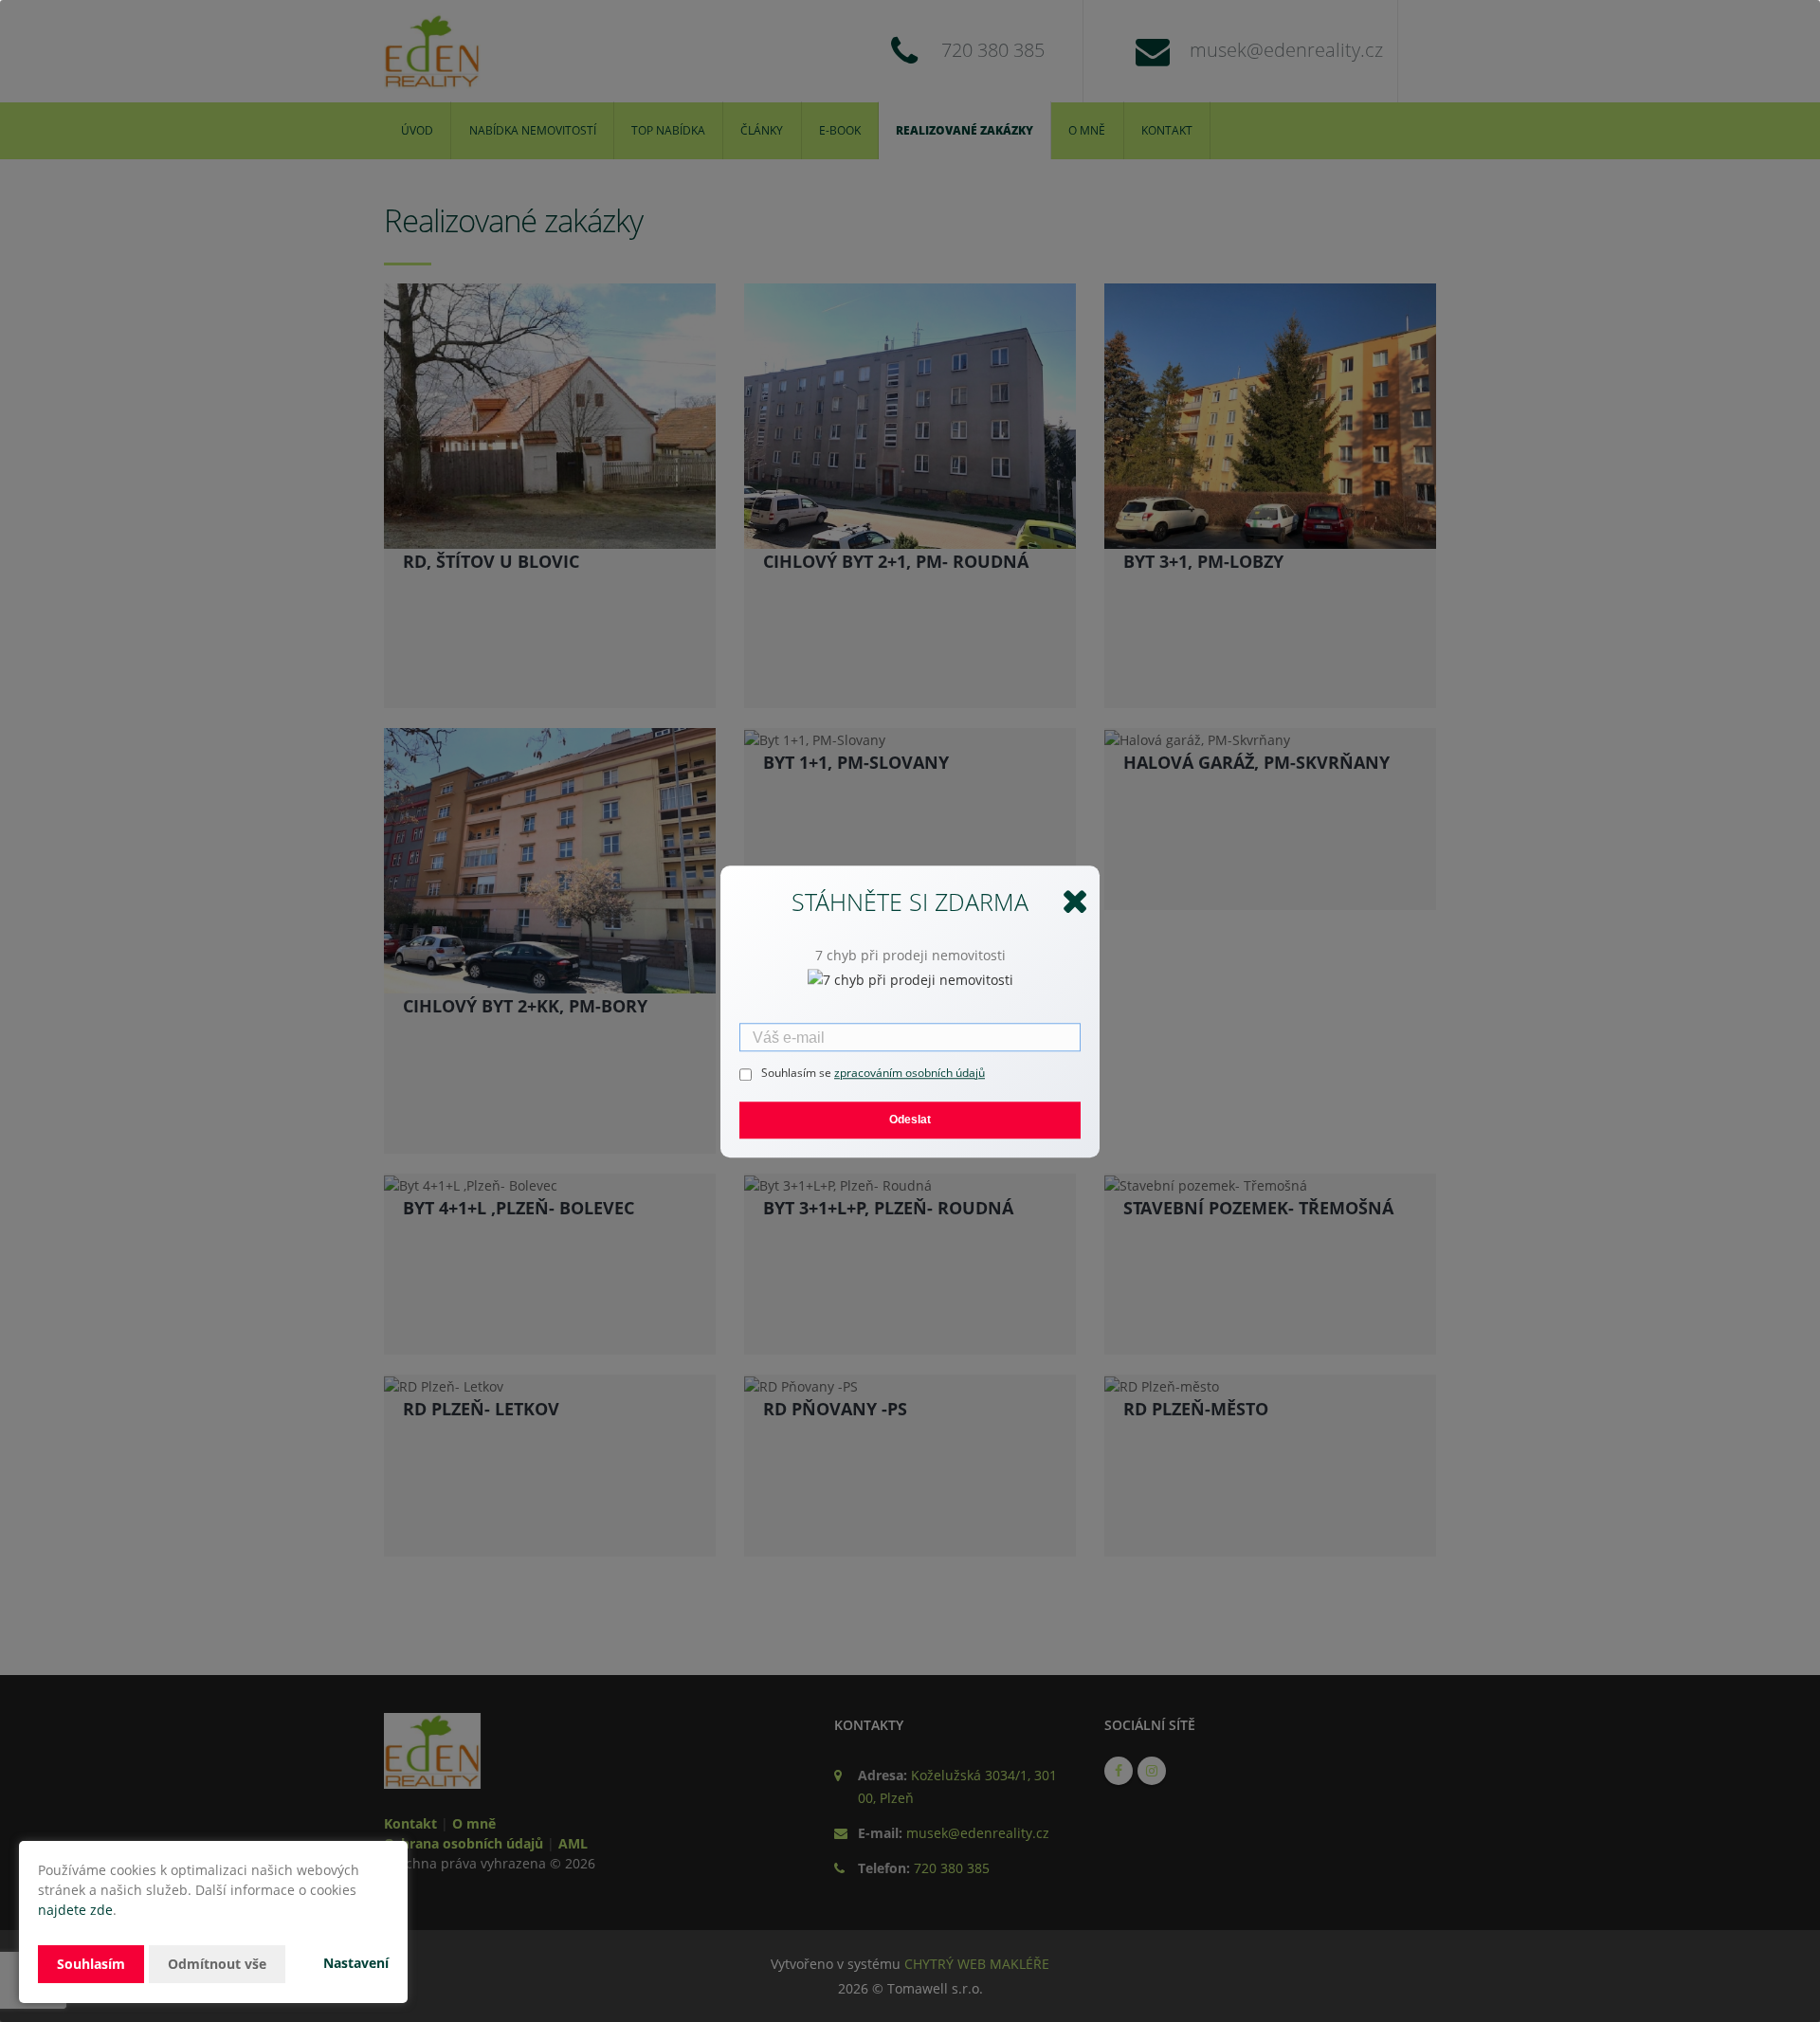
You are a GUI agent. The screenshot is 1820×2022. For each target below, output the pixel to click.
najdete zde (75, 1910)
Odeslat (910, 1120)
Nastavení (356, 1963)
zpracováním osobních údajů (910, 1072)
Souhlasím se (798, 1072)
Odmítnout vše (217, 1964)
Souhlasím (91, 1964)
